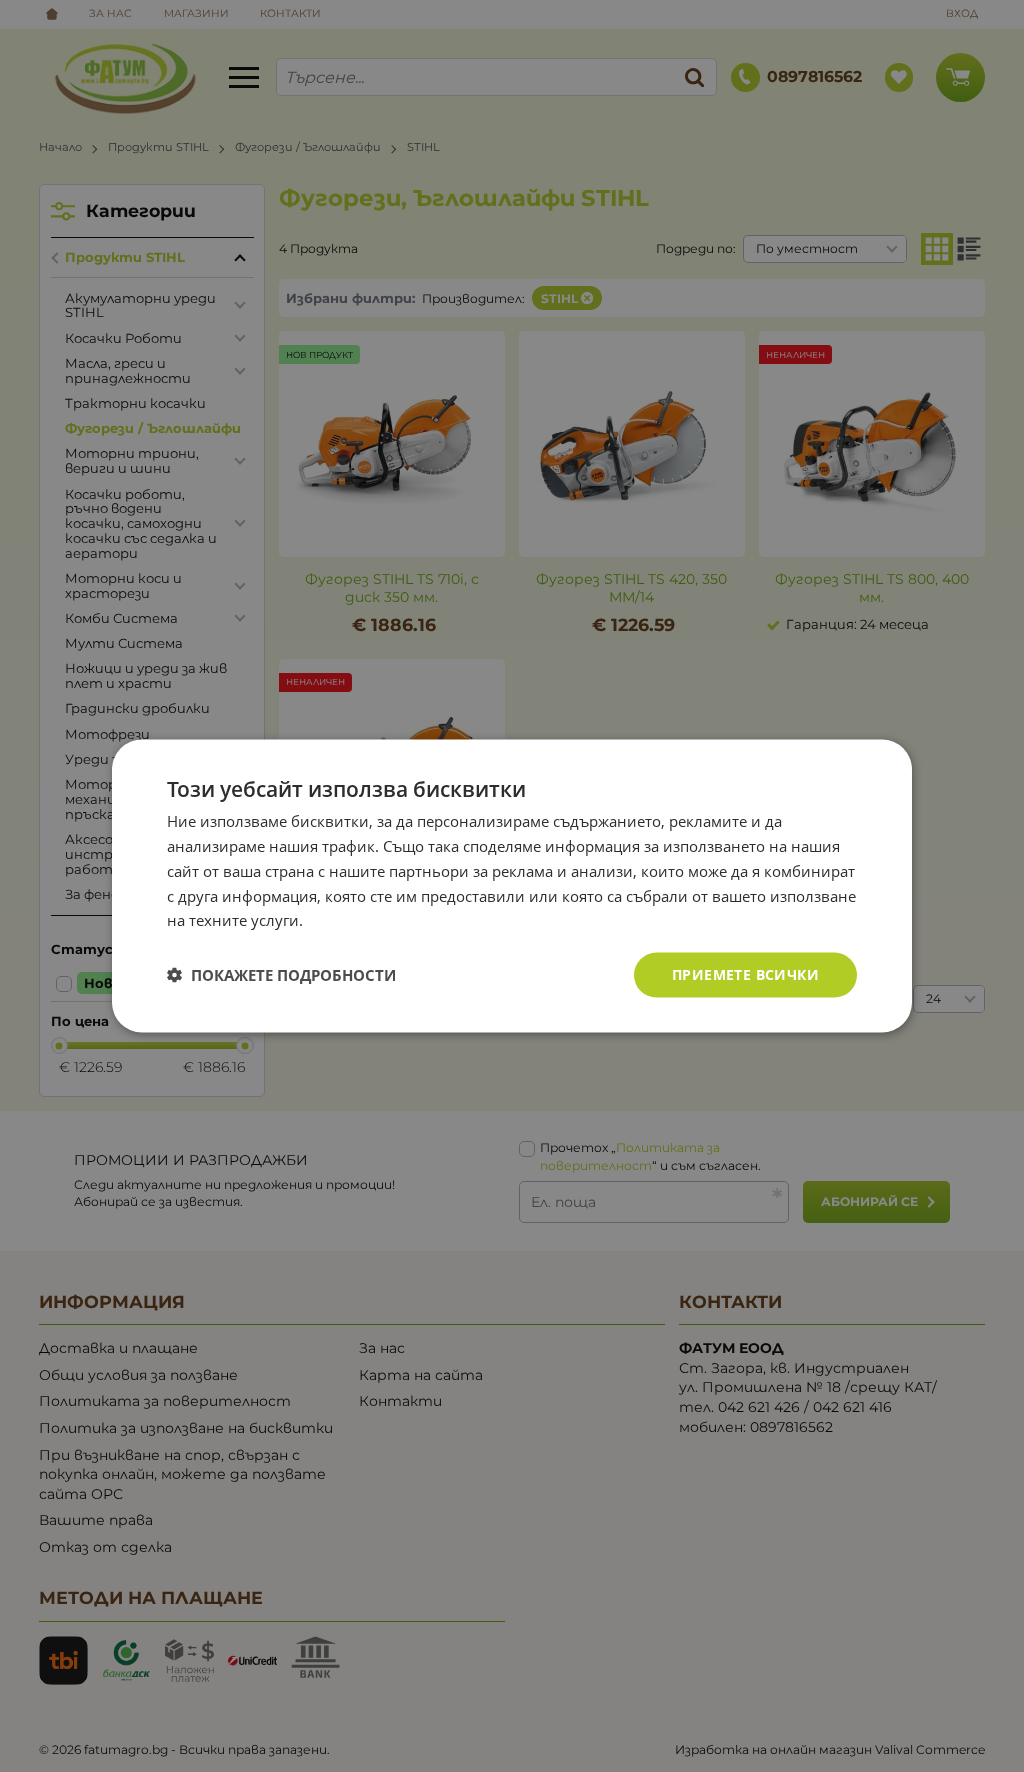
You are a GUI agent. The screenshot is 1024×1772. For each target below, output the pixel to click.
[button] (281, 975)
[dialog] (512, 886)
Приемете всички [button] (745, 974)
